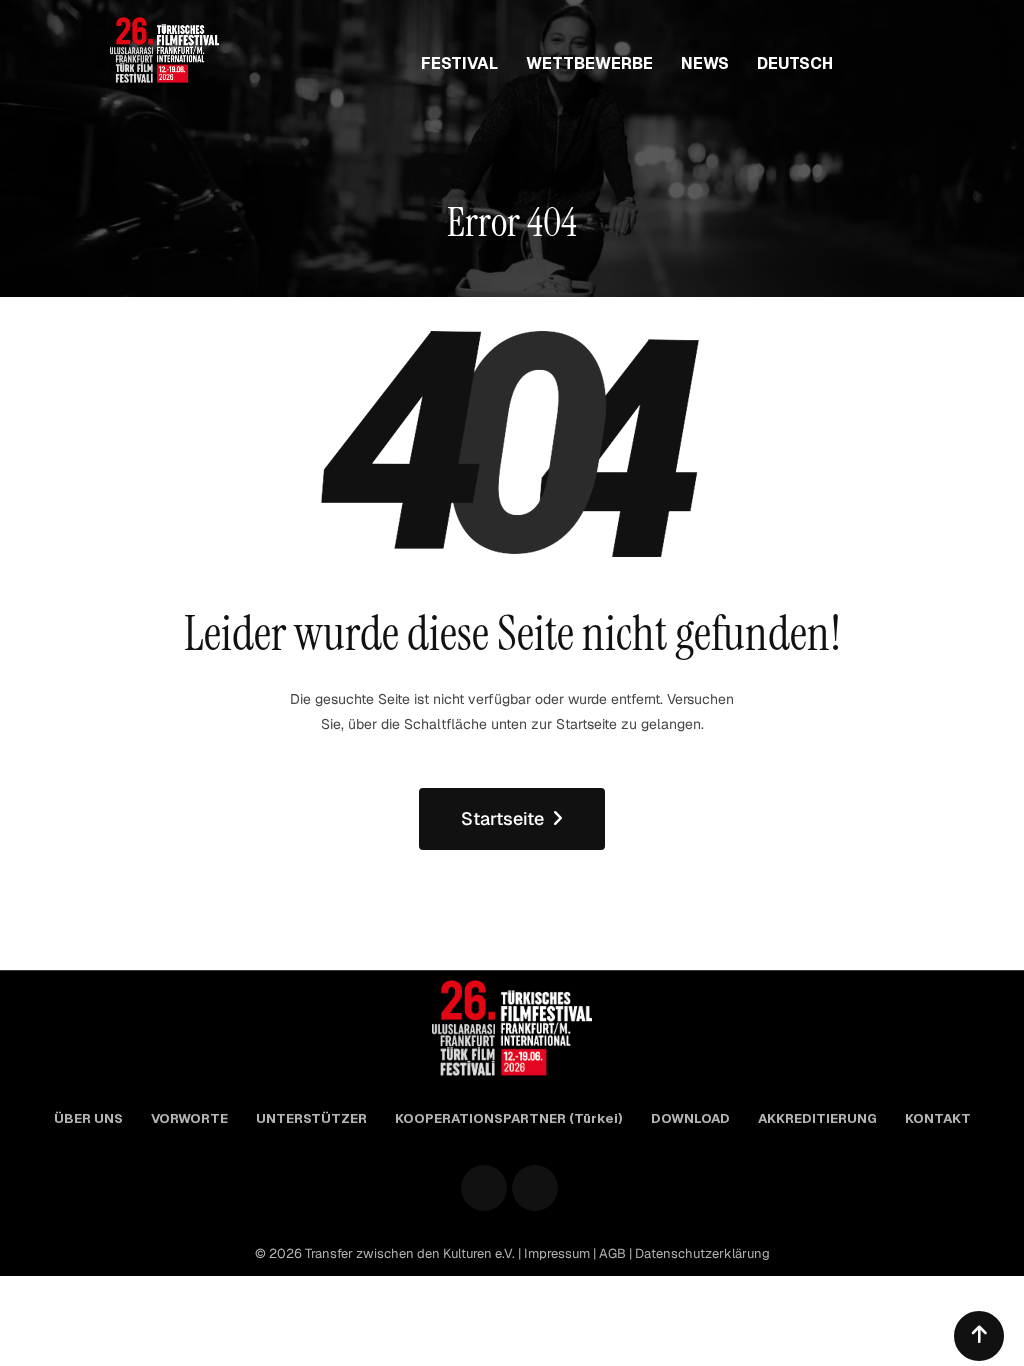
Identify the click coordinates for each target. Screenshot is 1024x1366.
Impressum (558, 1253)
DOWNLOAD (690, 1118)
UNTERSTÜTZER (311, 1118)
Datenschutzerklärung (702, 1253)
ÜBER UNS (88, 1118)
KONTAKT (938, 1118)
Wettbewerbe (589, 63)
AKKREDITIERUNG (817, 1118)
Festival (459, 63)
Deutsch (795, 63)
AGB (614, 1253)
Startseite (502, 818)
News (705, 63)
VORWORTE (189, 1118)
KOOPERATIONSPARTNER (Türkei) (509, 1118)
